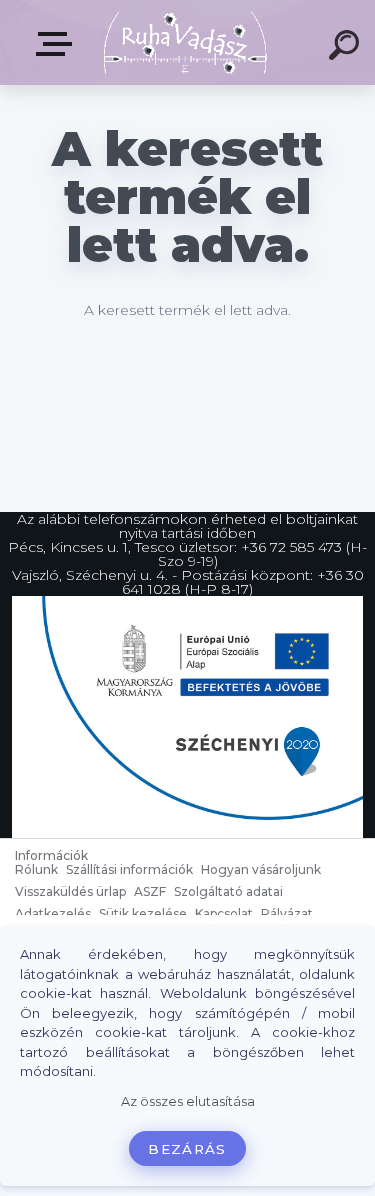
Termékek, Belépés (58, 44)
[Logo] (185, 42)
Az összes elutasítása (188, 1101)
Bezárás (187, 1149)
